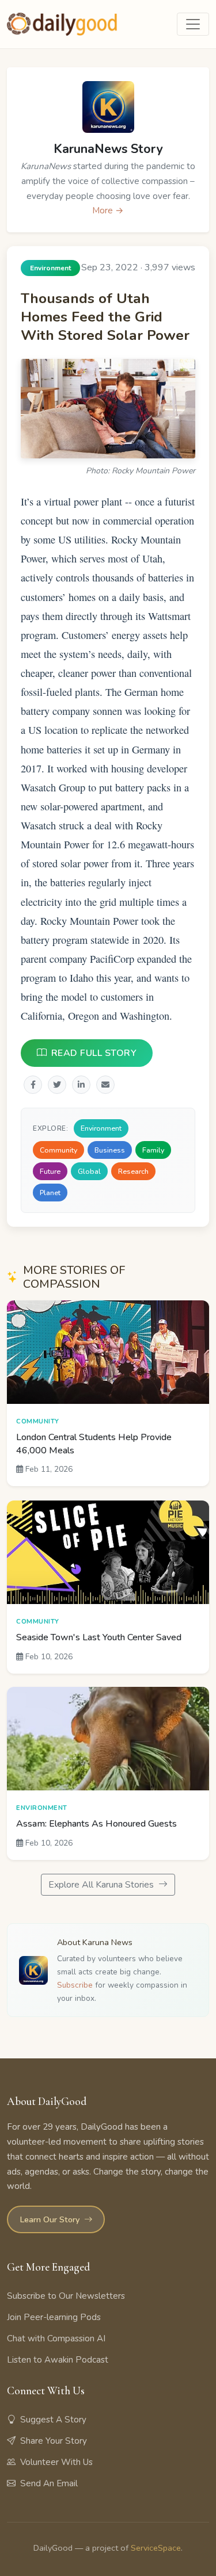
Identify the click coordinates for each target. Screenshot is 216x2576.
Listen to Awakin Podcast (58, 2360)
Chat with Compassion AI (56, 2338)
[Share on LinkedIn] (81, 1085)
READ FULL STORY (94, 1054)
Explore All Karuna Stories (102, 1885)
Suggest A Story (53, 2420)
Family (153, 1150)
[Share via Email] (105, 1085)
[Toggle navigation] (193, 24)
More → (108, 210)
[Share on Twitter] (57, 1085)
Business (110, 1150)
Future (50, 1171)
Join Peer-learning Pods (54, 2317)
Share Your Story (54, 2441)
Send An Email (49, 2483)
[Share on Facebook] (33, 1085)
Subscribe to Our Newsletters (66, 2296)
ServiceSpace (156, 2548)
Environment (101, 1129)
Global (89, 1171)
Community (58, 1150)
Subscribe (75, 1985)
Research (133, 1171)
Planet (50, 1193)
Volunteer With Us (56, 2462)
